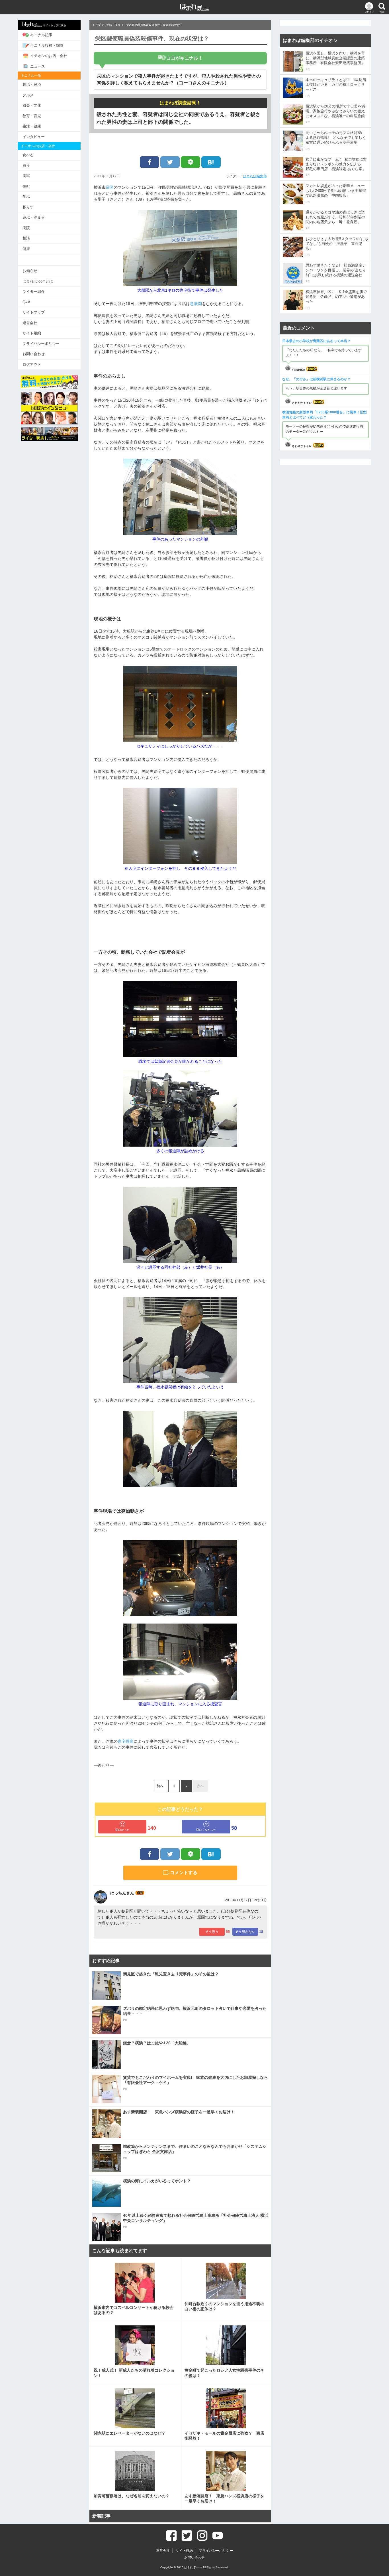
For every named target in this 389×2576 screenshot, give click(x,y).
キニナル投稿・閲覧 (47, 45)
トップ (97, 25)
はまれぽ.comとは (38, 281)
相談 (26, 238)
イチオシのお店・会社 (49, 56)
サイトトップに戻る (55, 25)
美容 (26, 176)
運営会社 (30, 323)
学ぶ (26, 197)
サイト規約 (32, 333)
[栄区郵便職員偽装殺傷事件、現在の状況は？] (211, 162)
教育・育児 (32, 116)
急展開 (196, 304)
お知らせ (30, 271)
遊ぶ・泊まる (34, 217)
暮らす (28, 207)
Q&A (26, 302)
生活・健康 (32, 126)
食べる (28, 155)
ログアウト (32, 364)
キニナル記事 (41, 35)
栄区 (110, 187)
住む (26, 186)
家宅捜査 (126, 1741)
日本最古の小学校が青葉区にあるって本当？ (316, 341)
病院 (26, 228)
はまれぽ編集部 (255, 176)
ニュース (38, 66)
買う (26, 165)
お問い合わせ (34, 354)
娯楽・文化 (32, 105)
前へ (160, 1786)
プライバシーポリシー (41, 344)
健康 (26, 249)
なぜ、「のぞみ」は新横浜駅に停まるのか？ (316, 379)
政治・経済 (32, 85)
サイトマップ (34, 312)
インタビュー (34, 137)
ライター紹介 (34, 291)
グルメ (28, 95)
